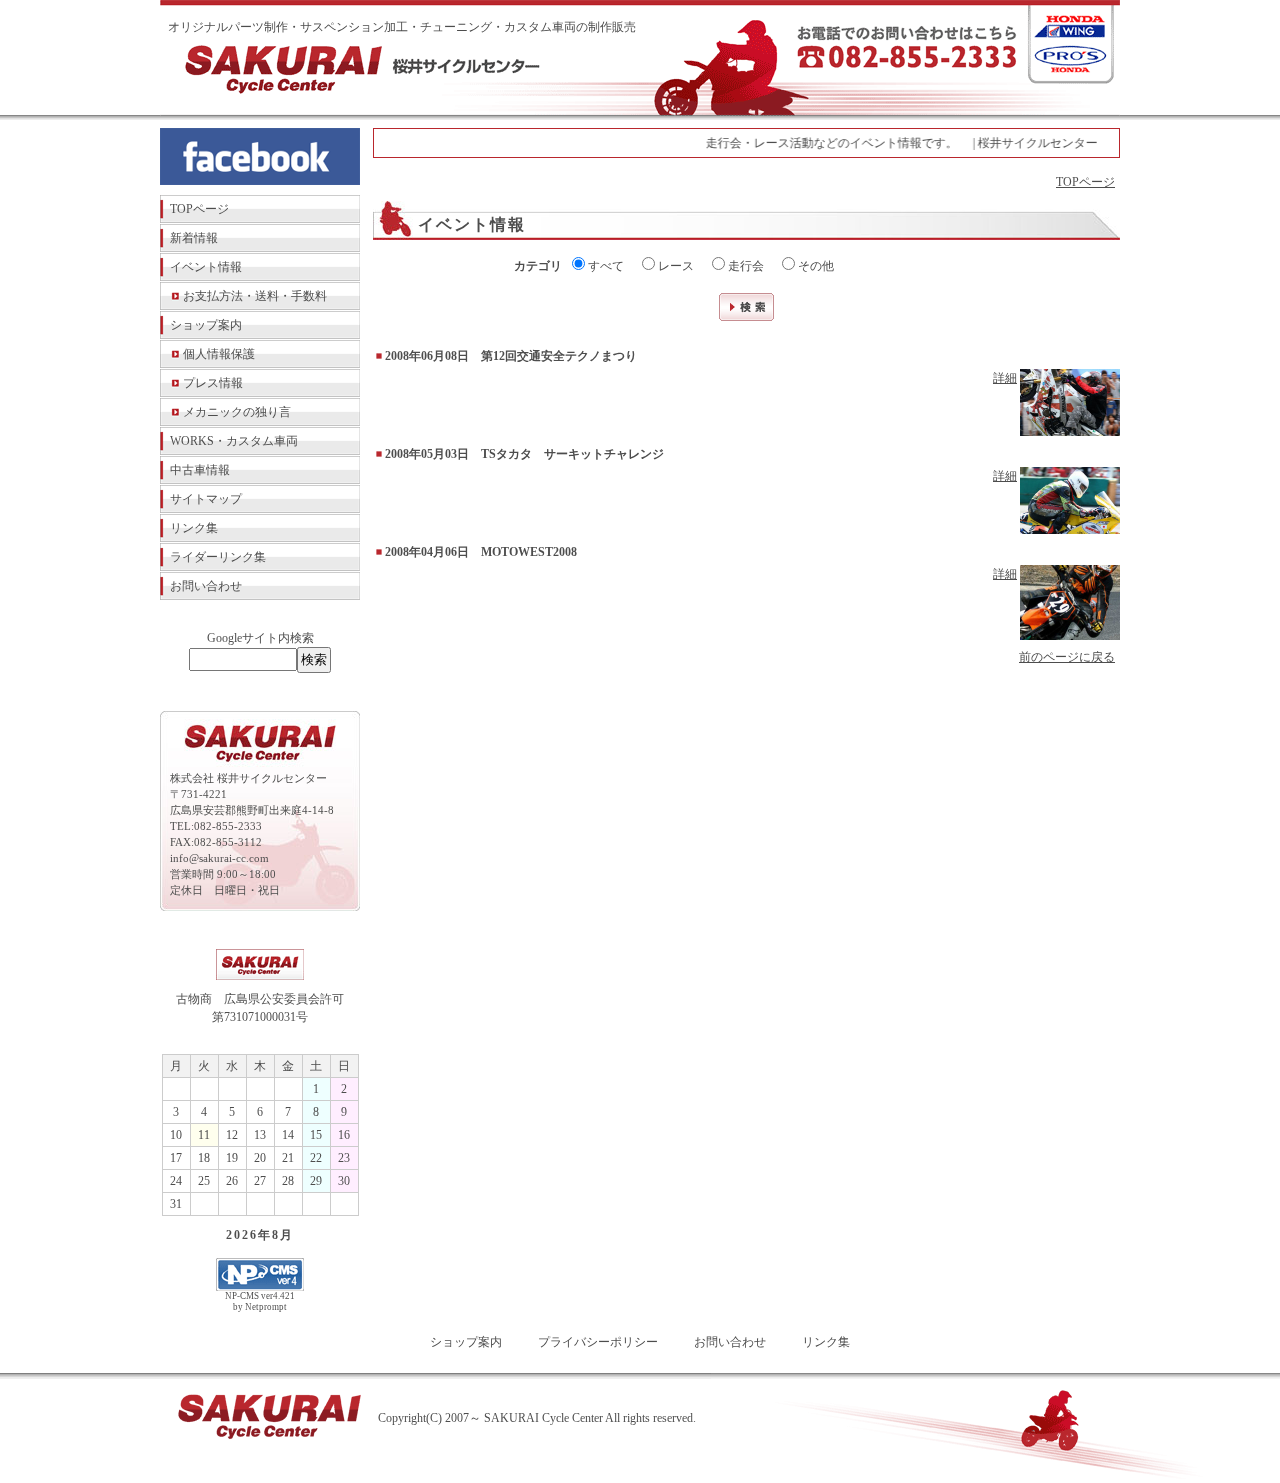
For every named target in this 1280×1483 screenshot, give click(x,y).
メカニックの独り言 (237, 412)
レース (674, 266)
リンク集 (194, 528)
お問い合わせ (206, 586)
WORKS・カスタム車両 (234, 441)
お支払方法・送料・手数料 (255, 296)
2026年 (249, 1235)
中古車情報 (200, 470)
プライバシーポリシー (598, 1342)
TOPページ (199, 209)
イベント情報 (206, 267)
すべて (604, 266)
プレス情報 (213, 383)
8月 (283, 1235)
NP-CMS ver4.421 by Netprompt (260, 1301)
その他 (814, 266)
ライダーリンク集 (218, 557)
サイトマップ (206, 499)
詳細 (1005, 378)
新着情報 (194, 238)
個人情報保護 (219, 354)
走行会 (744, 266)
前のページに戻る (1067, 657)
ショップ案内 (206, 325)
